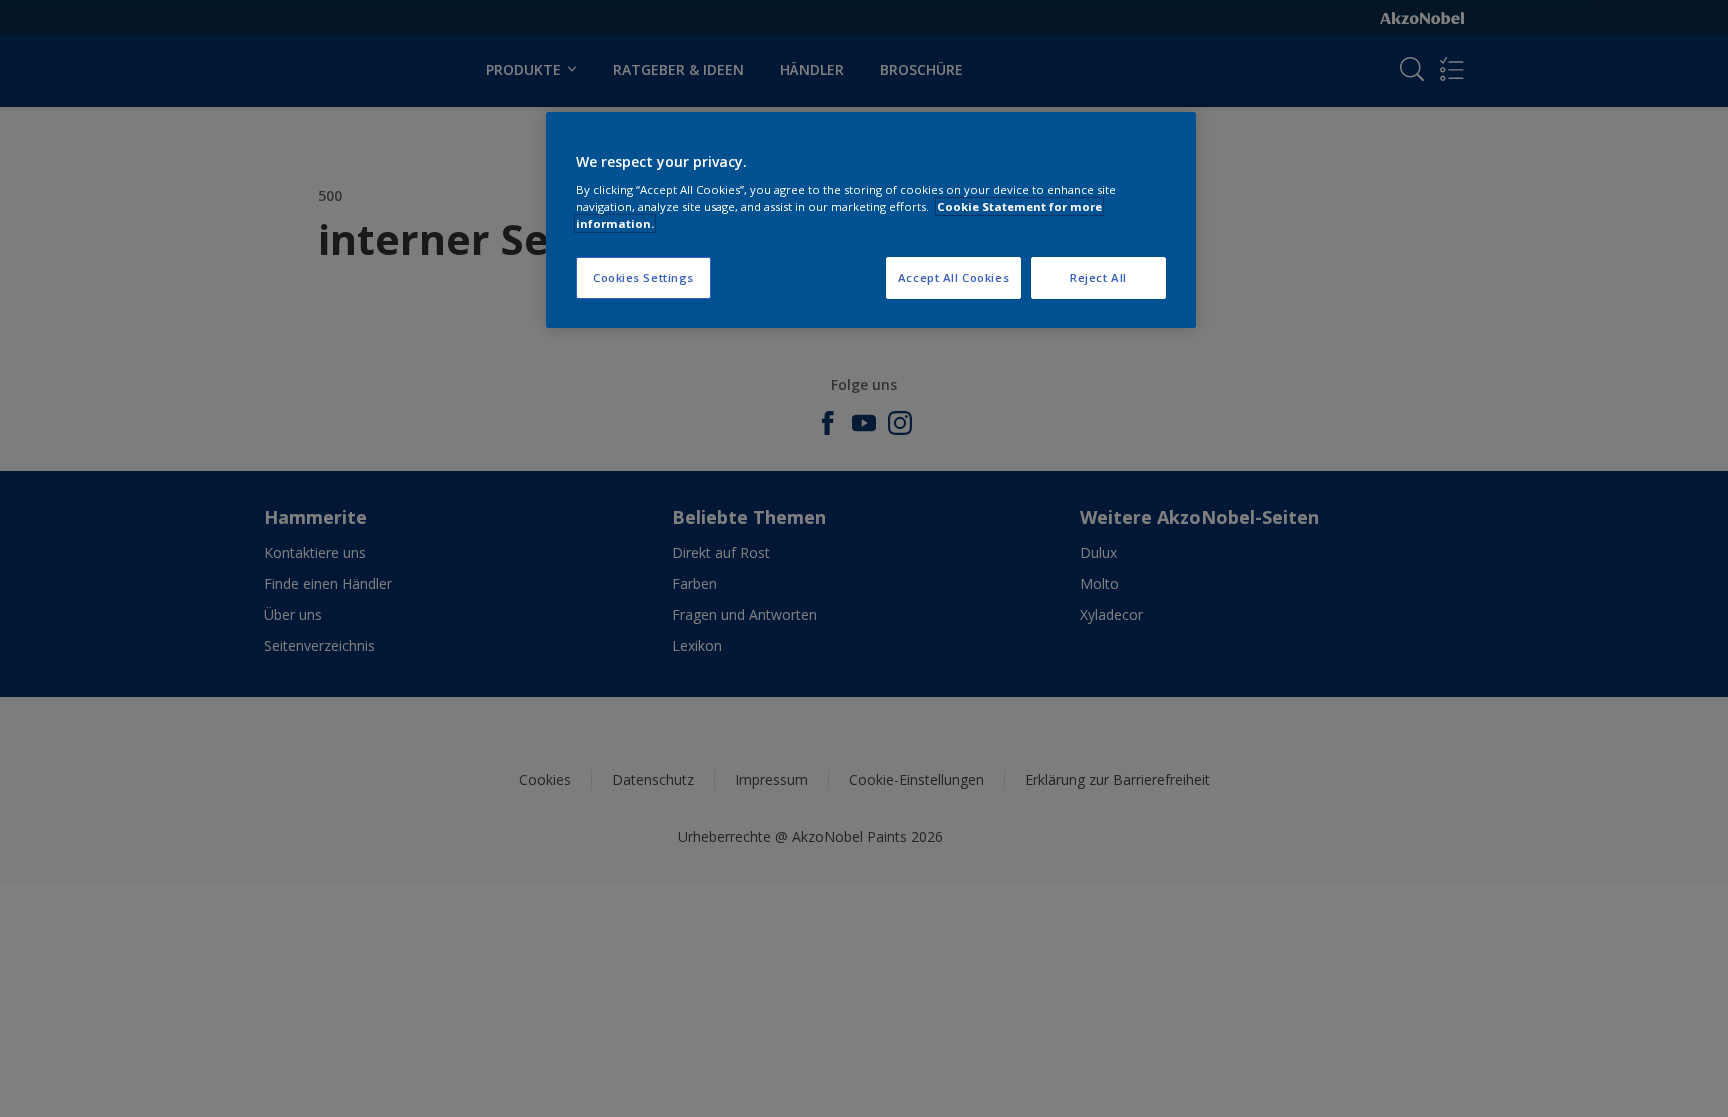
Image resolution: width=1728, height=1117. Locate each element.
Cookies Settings (643, 277)
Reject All (1098, 277)
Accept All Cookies (953, 277)
